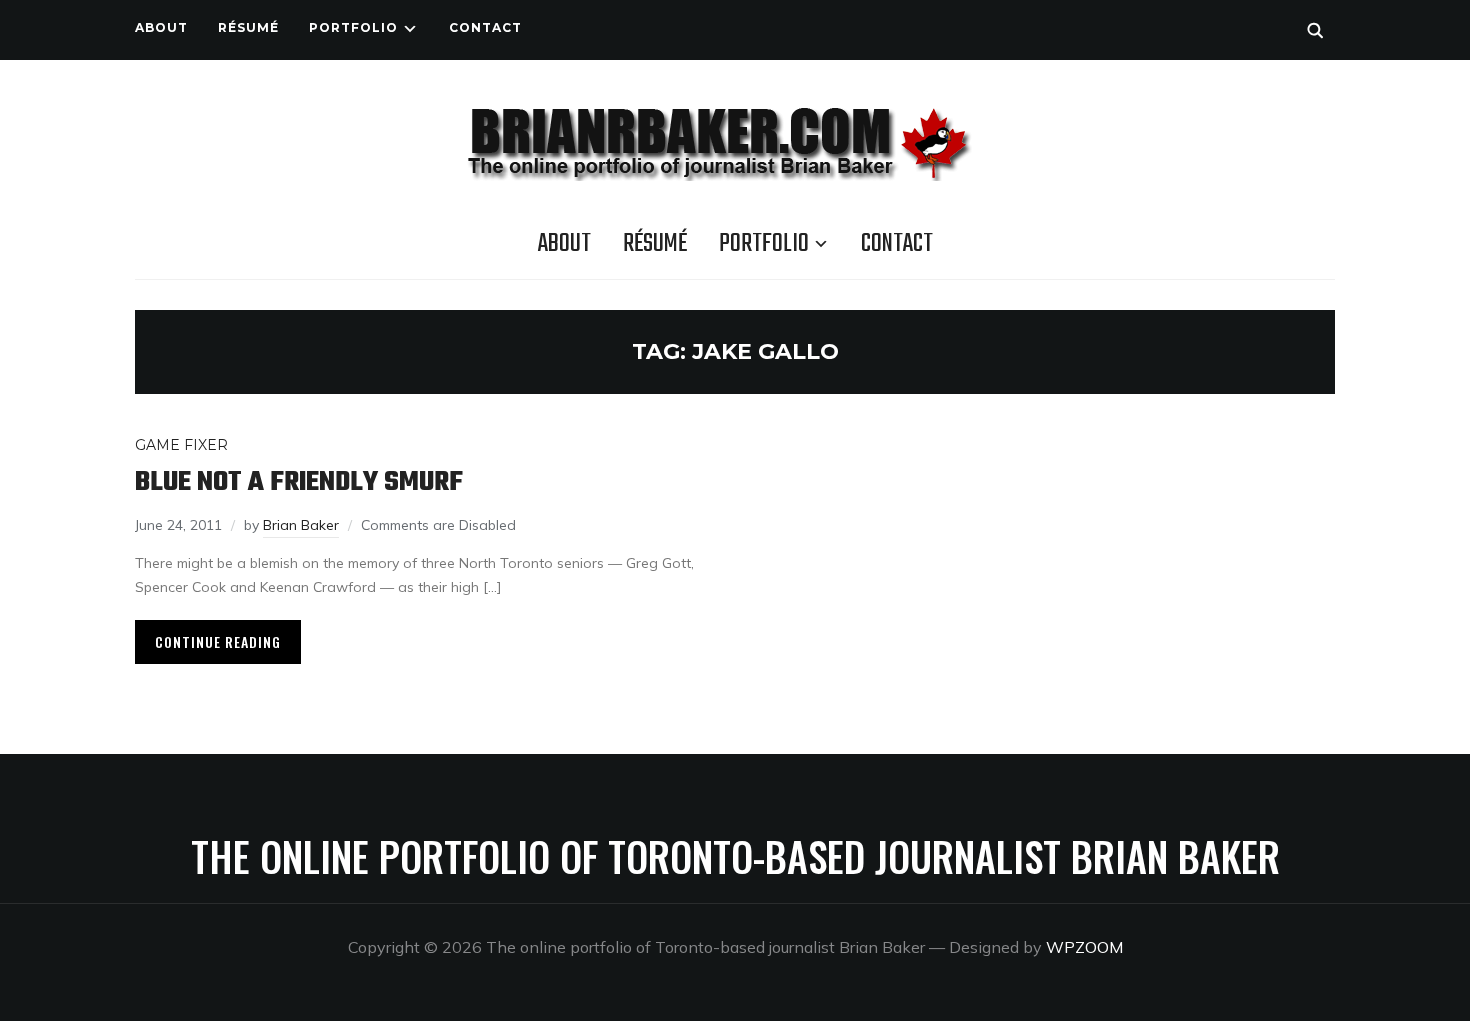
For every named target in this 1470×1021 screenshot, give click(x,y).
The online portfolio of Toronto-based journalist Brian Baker (735, 856)
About (161, 27)
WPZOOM (1084, 947)
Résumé (248, 27)
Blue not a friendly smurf (299, 482)
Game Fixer (181, 445)
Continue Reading (218, 641)
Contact (485, 27)
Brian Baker (301, 525)
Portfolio (353, 27)
